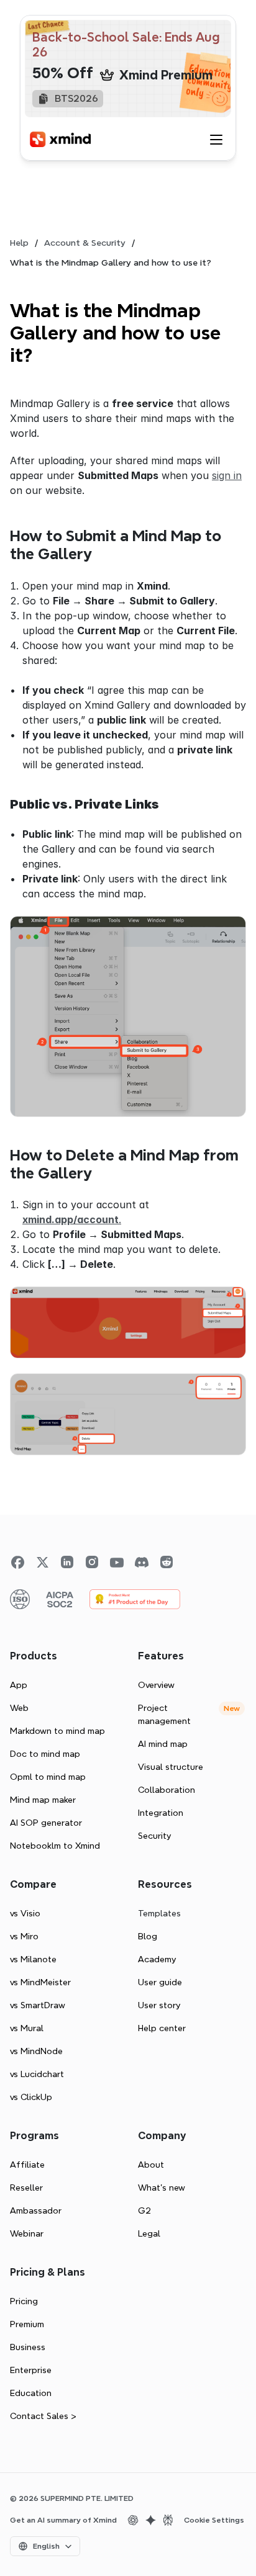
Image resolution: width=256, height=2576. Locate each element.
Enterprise (31, 2370)
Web (19, 1708)
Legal (149, 2233)
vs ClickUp (31, 2097)
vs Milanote (33, 1959)
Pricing (24, 2301)
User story (159, 2005)
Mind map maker (43, 1800)
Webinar (27, 2233)
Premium (27, 2324)
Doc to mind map (45, 1754)
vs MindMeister (40, 1982)
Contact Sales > (43, 2416)
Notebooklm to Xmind (55, 1846)
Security (154, 1836)
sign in (227, 475)
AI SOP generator (46, 1823)
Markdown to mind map (57, 1731)
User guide (160, 1982)
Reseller (26, 2188)
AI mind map (163, 1744)
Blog (148, 1936)
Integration (161, 1813)
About (151, 2165)
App (19, 1685)
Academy (157, 1959)
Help (19, 243)
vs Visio (25, 1913)
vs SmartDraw (38, 2005)
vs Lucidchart (37, 2074)
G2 (144, 2210)
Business (28, 2347)
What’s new (162, 2188)
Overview (156, 1685)
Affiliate (27, 2165)
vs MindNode (36, 2051)
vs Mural (27, 2028)
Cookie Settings (214, 2520)
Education (31, 2393)
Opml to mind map (48, 1777)
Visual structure (171, 1767)
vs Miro (24, 1936)
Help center (162, 2028)
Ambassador (36, 2210)
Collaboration (167, 1790)
